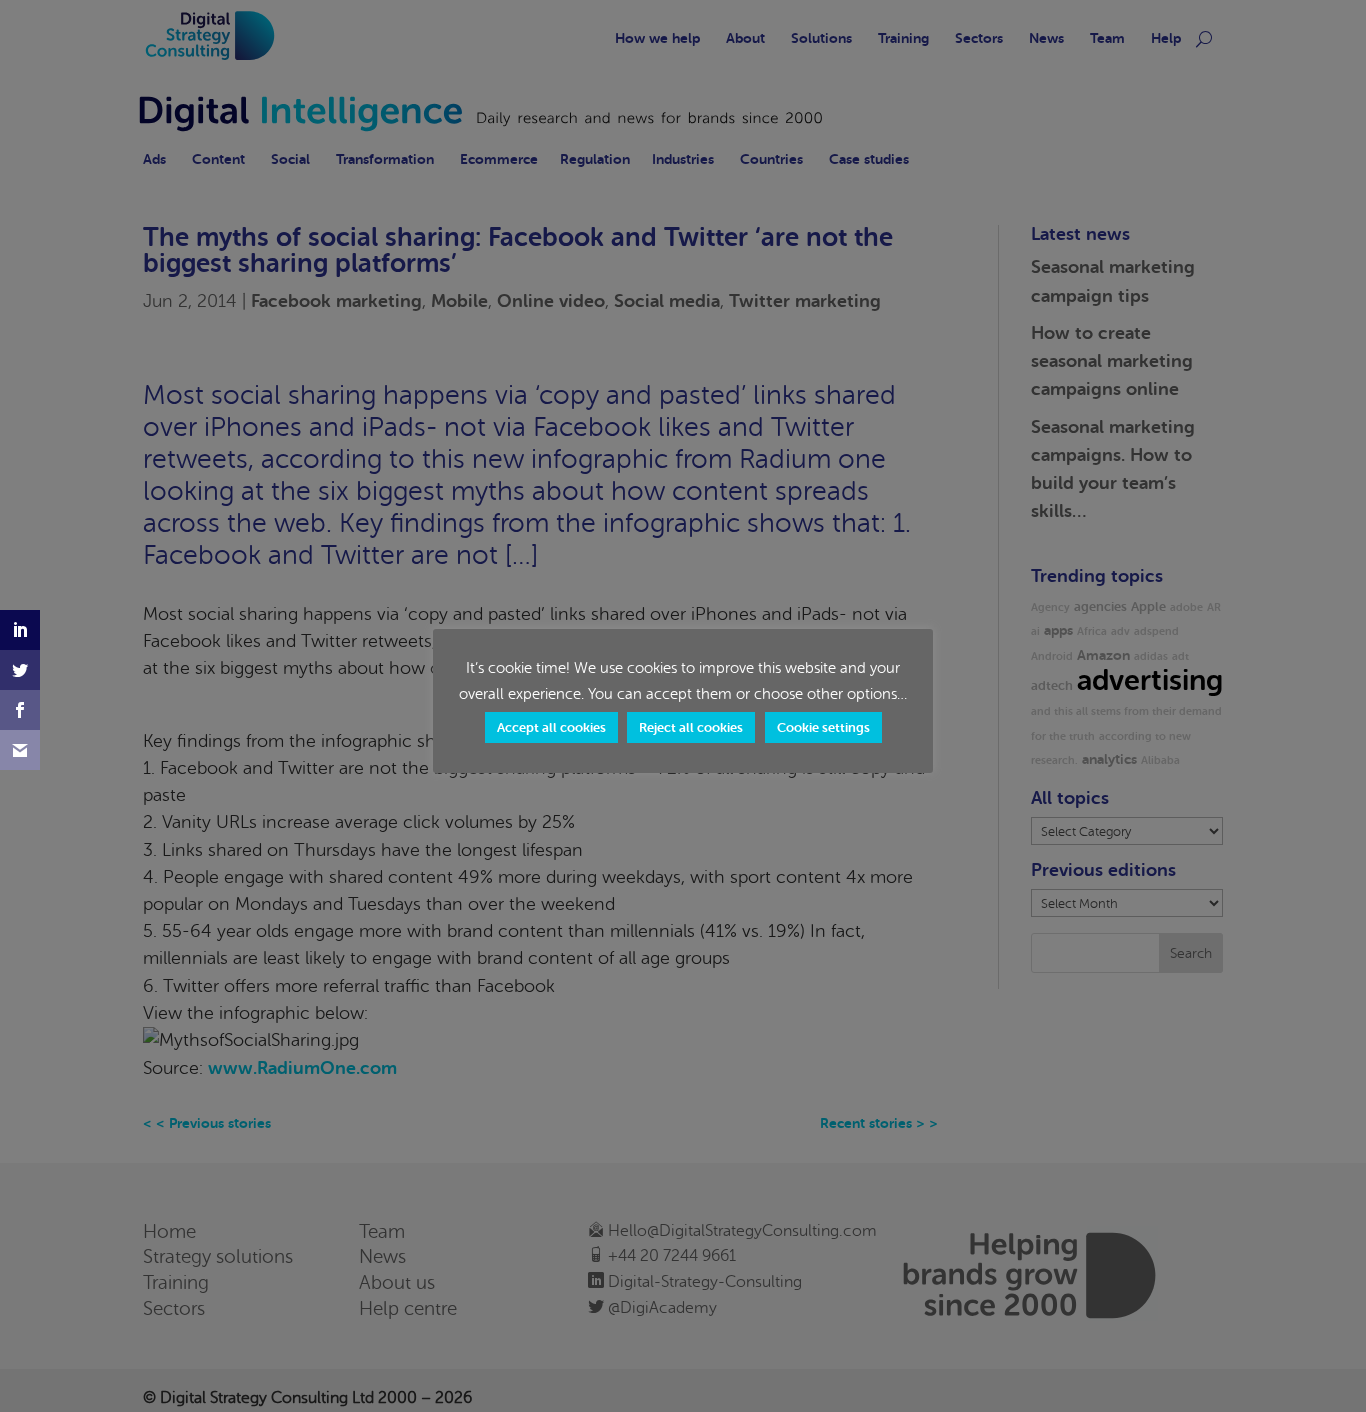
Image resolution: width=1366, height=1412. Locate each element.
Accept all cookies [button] (551, 727)
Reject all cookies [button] (691, 727)
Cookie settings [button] (823, 727)
